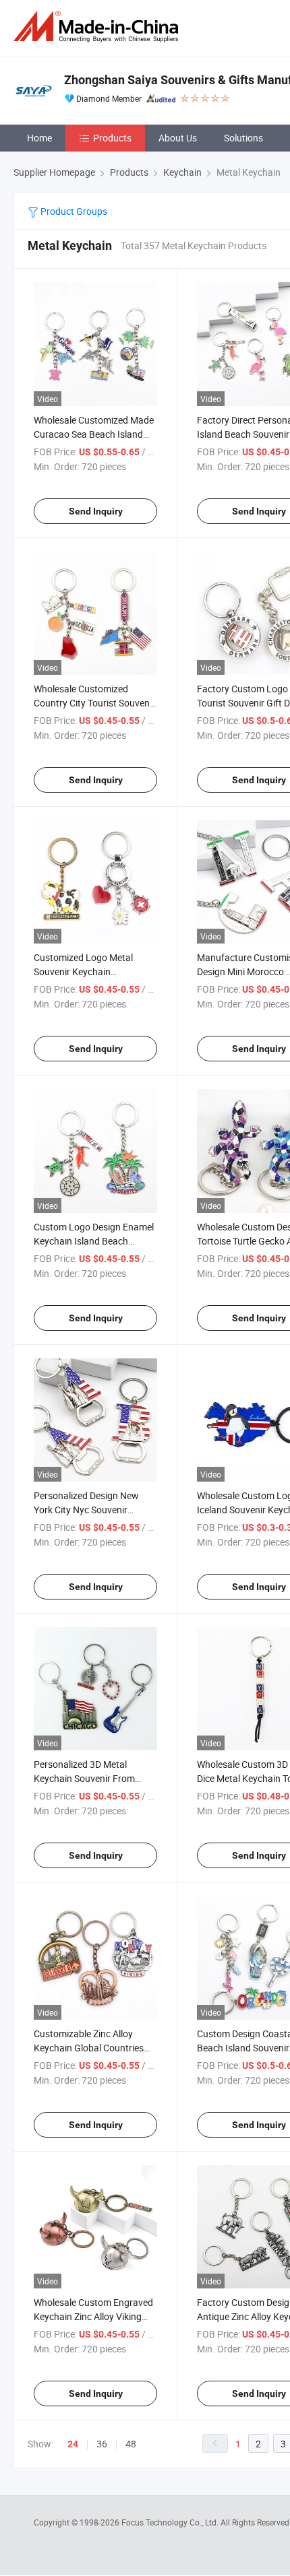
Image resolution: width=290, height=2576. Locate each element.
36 (102, 2444)
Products (112, 138)
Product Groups (73, 211)
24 (73, 2444)
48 (131, 2444)
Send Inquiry (96, 511)
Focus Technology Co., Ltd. (171, 2522)
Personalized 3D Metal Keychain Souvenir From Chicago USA (84, 1778)
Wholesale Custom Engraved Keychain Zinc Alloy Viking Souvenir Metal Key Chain (93, 2316)
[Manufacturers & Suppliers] (98, 27)
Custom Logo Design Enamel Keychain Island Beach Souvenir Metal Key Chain (94, 1241)
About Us (178, 138)
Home (39, 138)
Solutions (243, 138)
